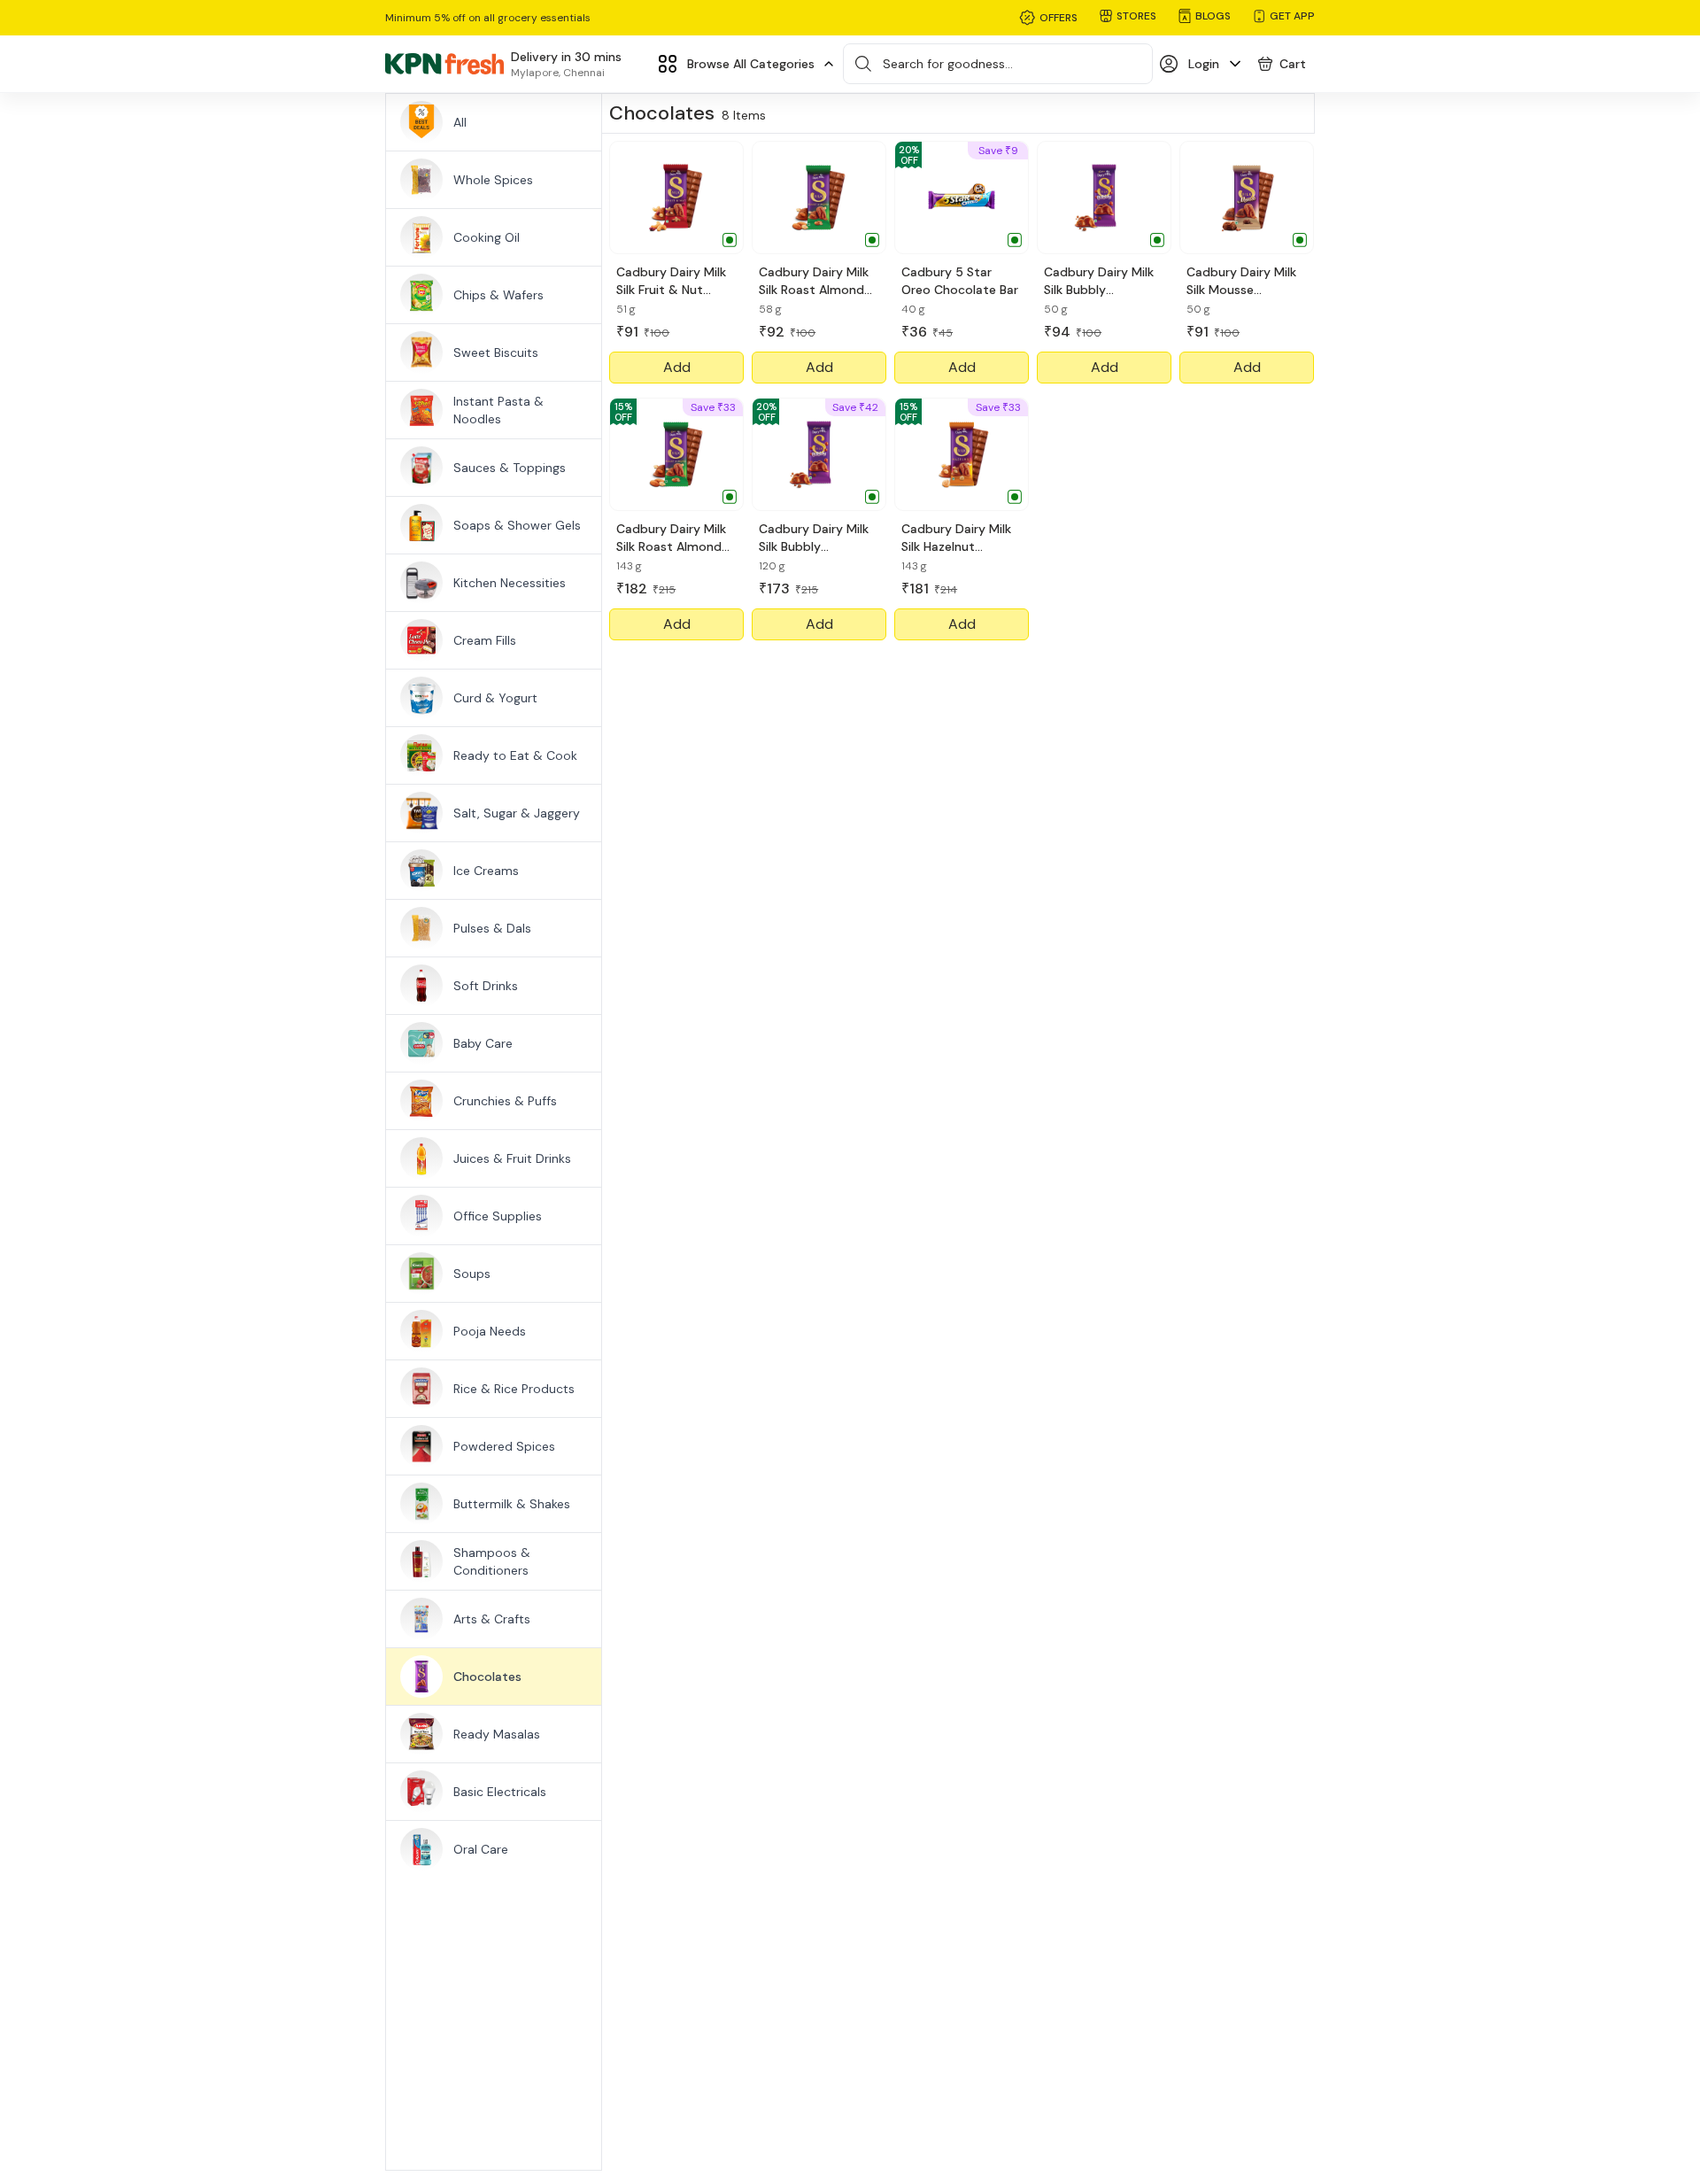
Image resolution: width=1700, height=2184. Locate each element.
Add (677, 367)
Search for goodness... (948, 64)
